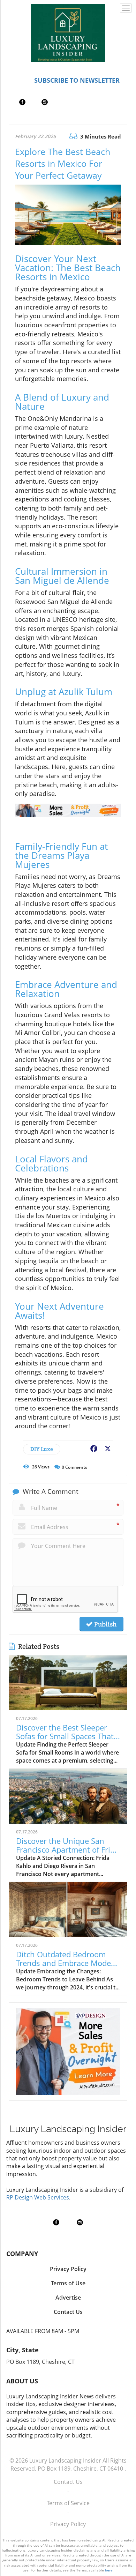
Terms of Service (68, 2503)
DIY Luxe (42, 1449)
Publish (105, 1624)
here (109, 2570)
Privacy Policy (68, 2524)
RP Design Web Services (38, 2197)
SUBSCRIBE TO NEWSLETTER (77, 80)
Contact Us (68, 2482)
